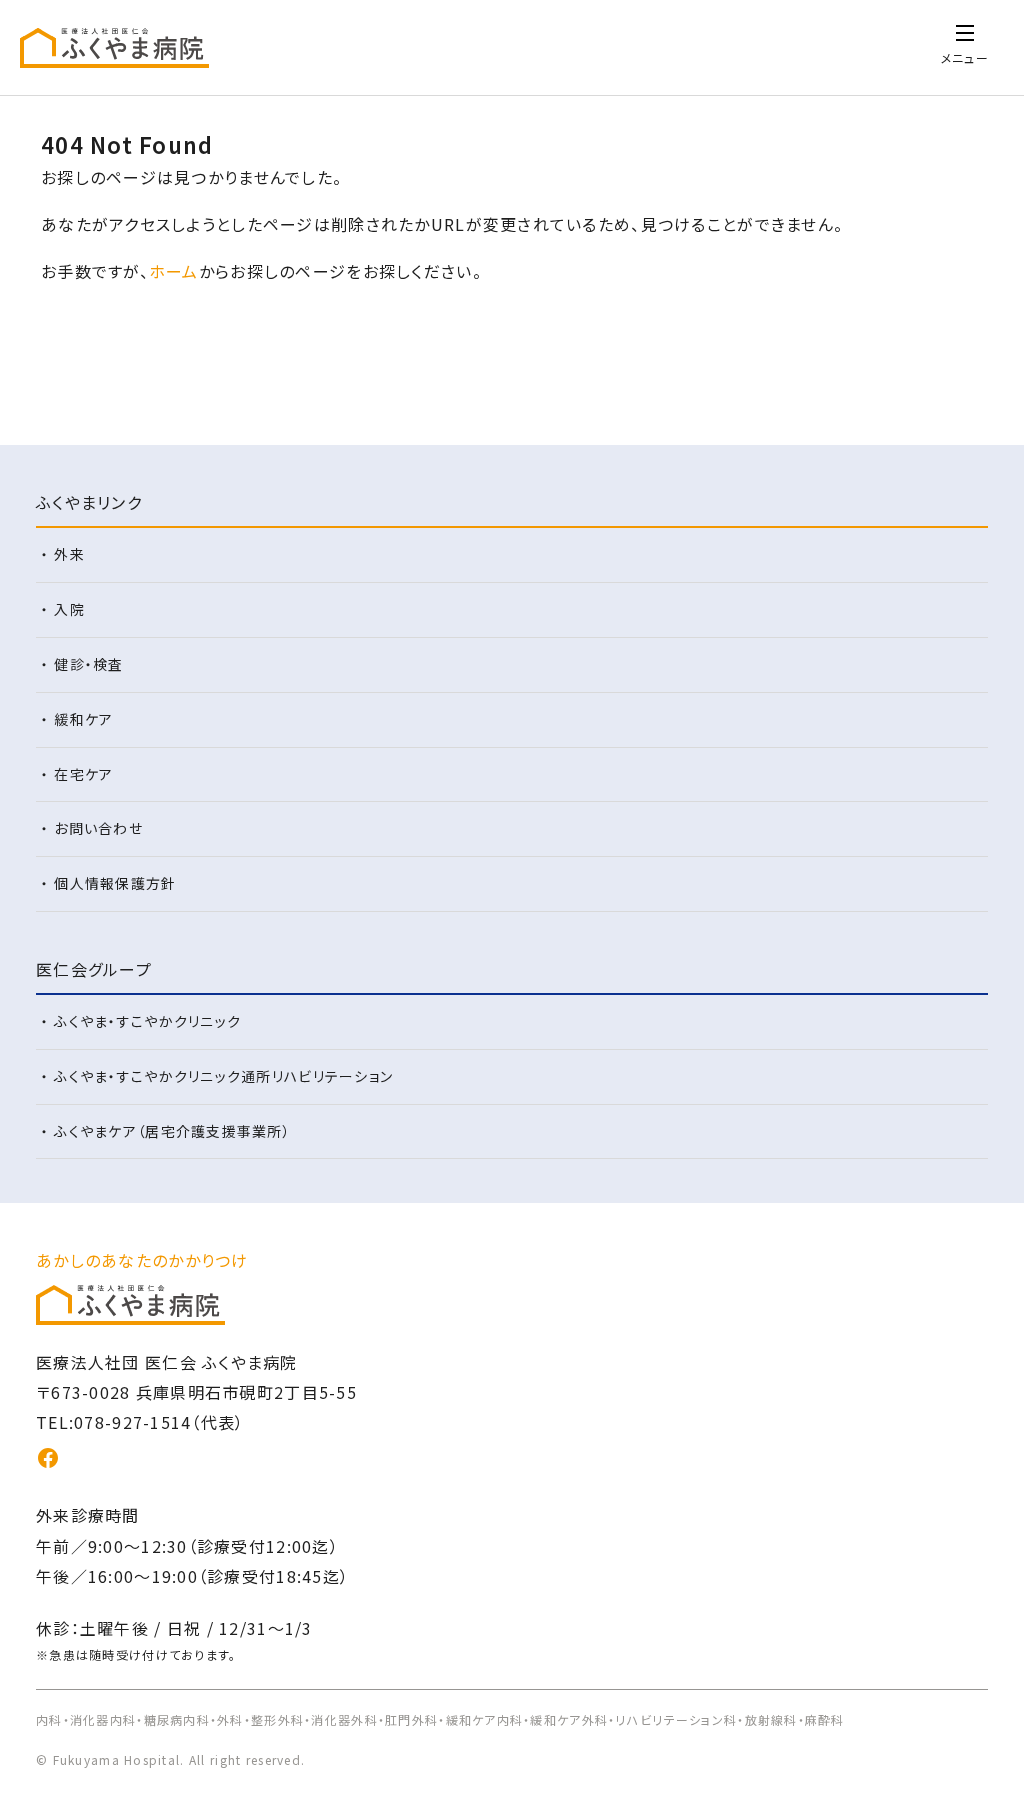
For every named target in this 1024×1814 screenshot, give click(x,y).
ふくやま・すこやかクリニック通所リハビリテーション (223, 1076)
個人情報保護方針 (115, 883)
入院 (69, 609)
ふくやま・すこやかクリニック (147, 1021)
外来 (69, 554)
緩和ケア (83, 719)
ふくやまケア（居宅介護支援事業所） (172, 1131)
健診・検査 (88, 664)
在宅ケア (83, 774)
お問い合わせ (98, 828)
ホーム (174, 271)
